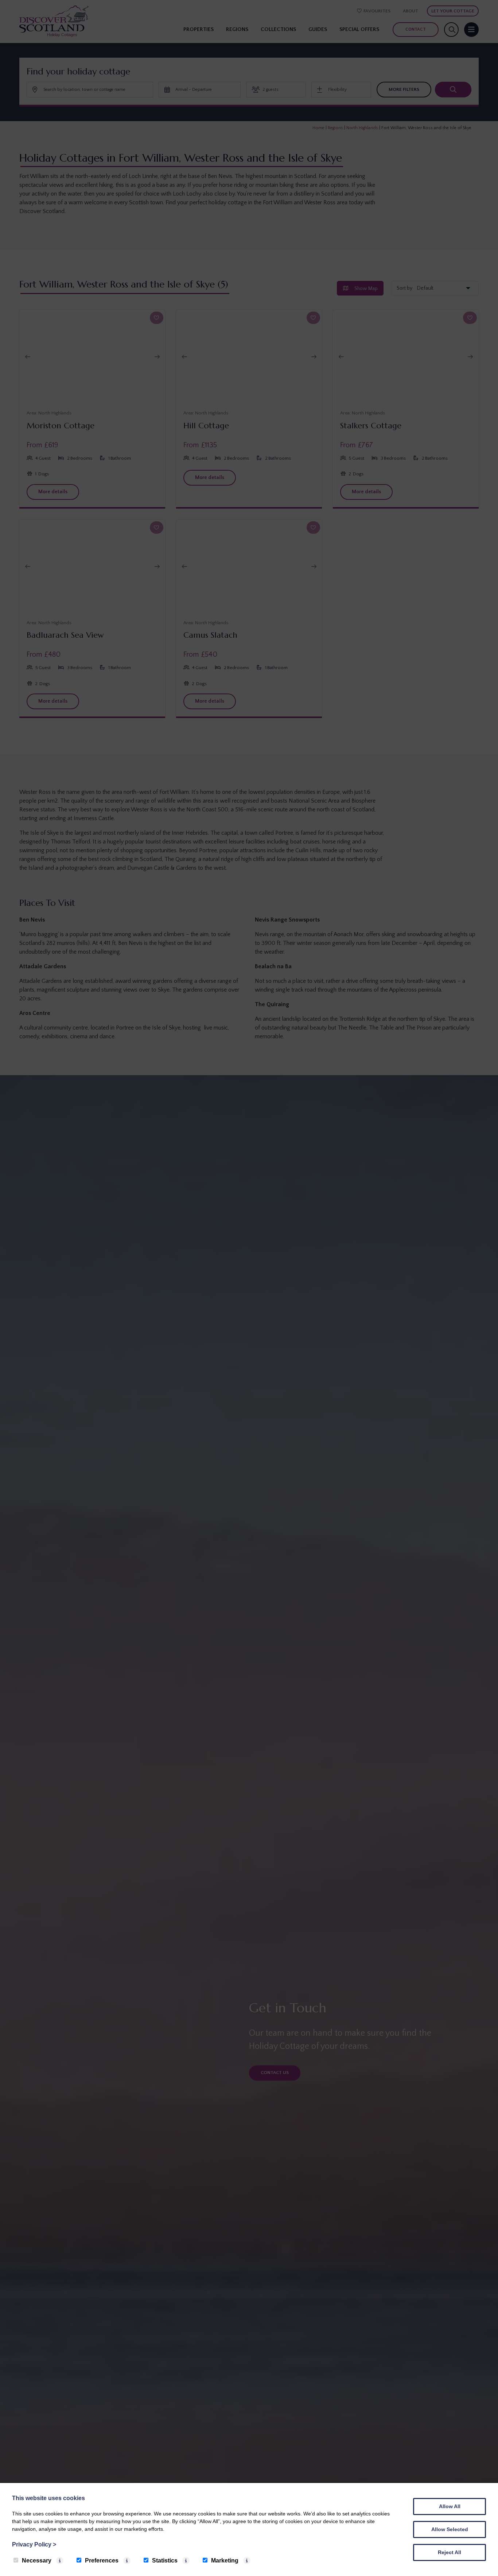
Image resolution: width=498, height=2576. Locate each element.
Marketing (225, 2560)
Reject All (450, 2552)
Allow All (450, 2506)
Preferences (102, 2560)
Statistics (165, 2560)
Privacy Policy (34, 2544)
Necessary (37, 2560)
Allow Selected (450, 2529)
